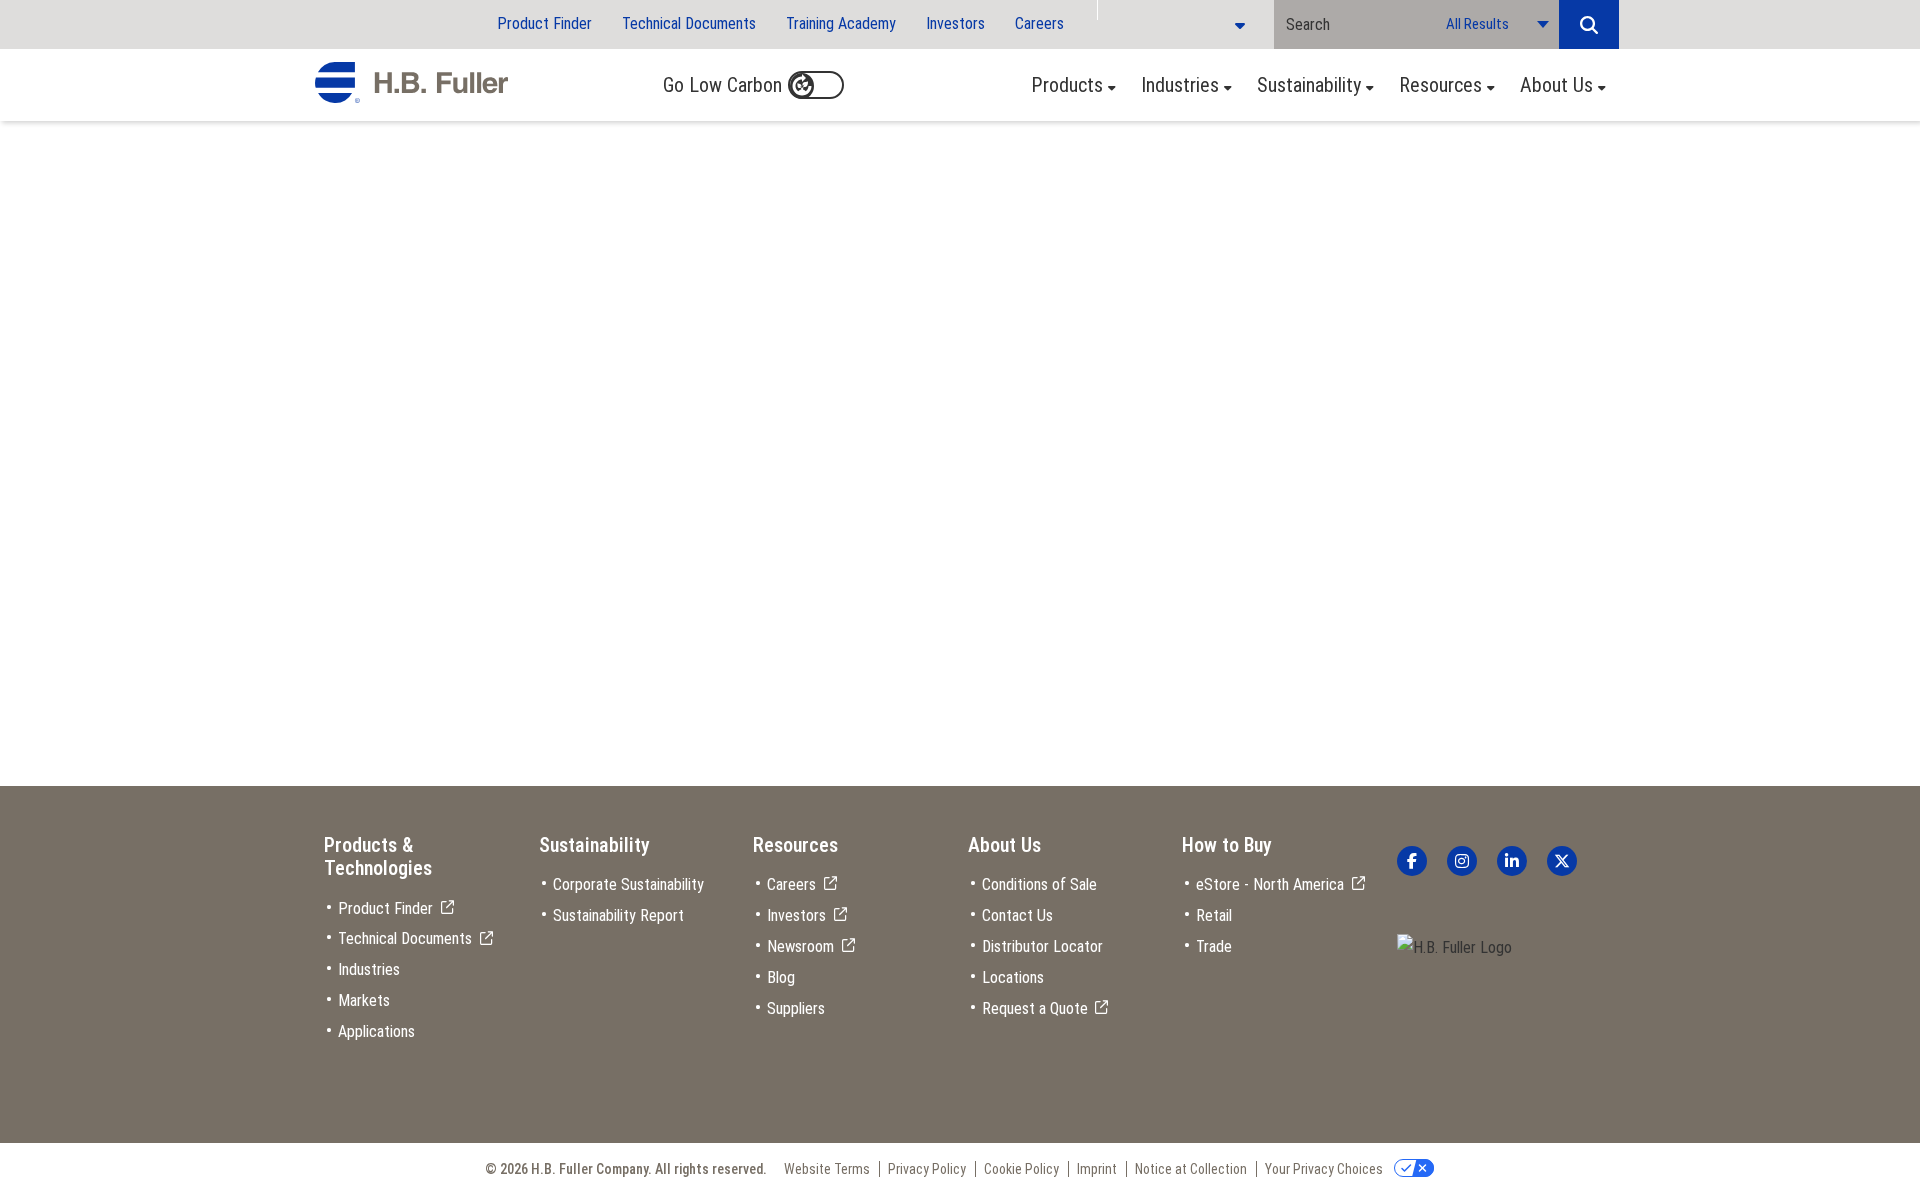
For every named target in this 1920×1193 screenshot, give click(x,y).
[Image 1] (1454, 948)
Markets (364, 1000)
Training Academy (841, 23)
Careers (1039, 23)
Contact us (380, 320)
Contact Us (1017, 915)
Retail (1214, 915)
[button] (1589, 24)
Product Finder (544, 23)
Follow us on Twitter (1562, 861)
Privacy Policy (927, 1169)
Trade (1214, 946)
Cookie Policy (1021, 1169)
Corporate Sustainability (628, 884)
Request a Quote (1035, 1008)
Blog (781, 977)
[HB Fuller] (411, 83)
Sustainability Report (618, 915)
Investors (955, 23)
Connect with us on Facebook (1412, 861)
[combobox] (1354, 24)
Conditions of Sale (1039, 884)
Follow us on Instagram (1462, 861)
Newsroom (800, 946)
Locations (1013, 977)
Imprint (1097, 1169)
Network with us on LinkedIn (1512, 861)
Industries (1180, 85)
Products (1067, 85)
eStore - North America (1270, 884)
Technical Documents (689, 23)
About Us (1556, 85)
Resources (1440, 85)
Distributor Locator (1042, 946)
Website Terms (827, 1169)
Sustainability (1309, 85)
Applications (376, 1031)
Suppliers (796, 1008)
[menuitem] (1068, 85)
